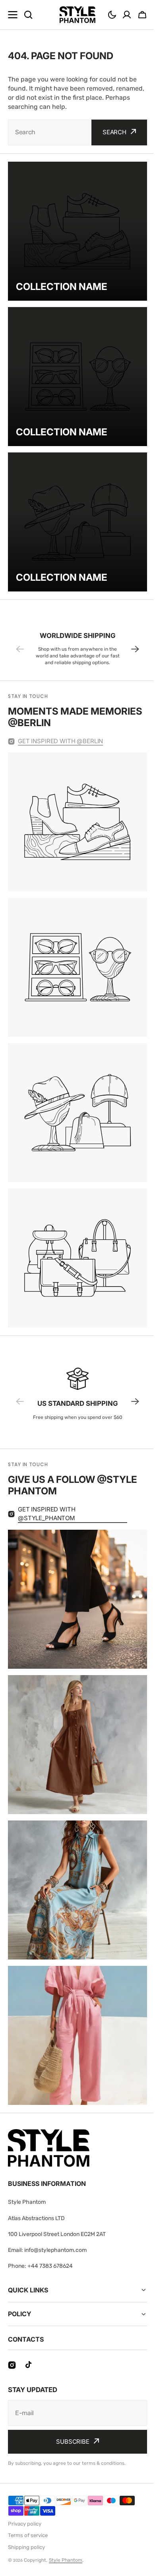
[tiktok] (29, 2365)
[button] (112, 15)
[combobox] (49, 132)
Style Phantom (66, 2560)
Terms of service (28, 2535)
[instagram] (12, 2365)
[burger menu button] (13, 15)
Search (114, 132)
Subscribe (70, 2442)
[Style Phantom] (77, 15)
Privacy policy (25, 2524)
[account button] (127, 15)
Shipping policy (26, 2547)
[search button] (28, 15)
